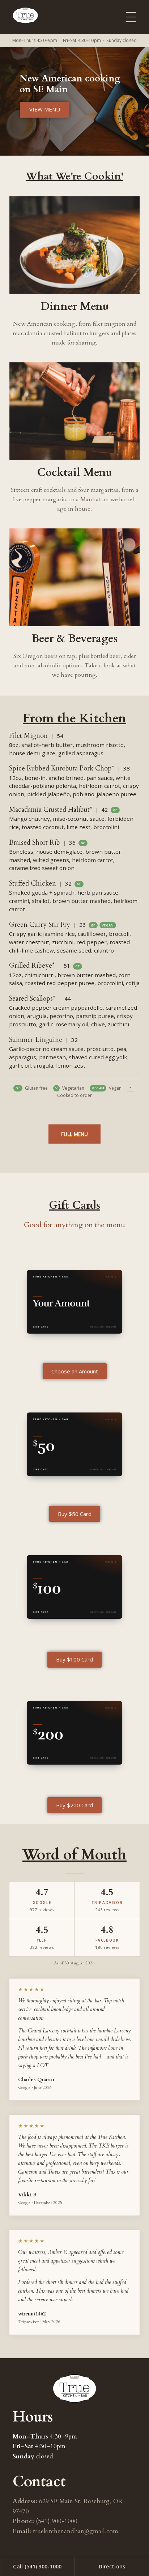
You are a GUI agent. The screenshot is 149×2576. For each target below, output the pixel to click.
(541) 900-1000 (57, 2521)
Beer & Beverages (74, 639)
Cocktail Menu (74, 472)
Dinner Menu (75, 306)
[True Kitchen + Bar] (31, 15)
